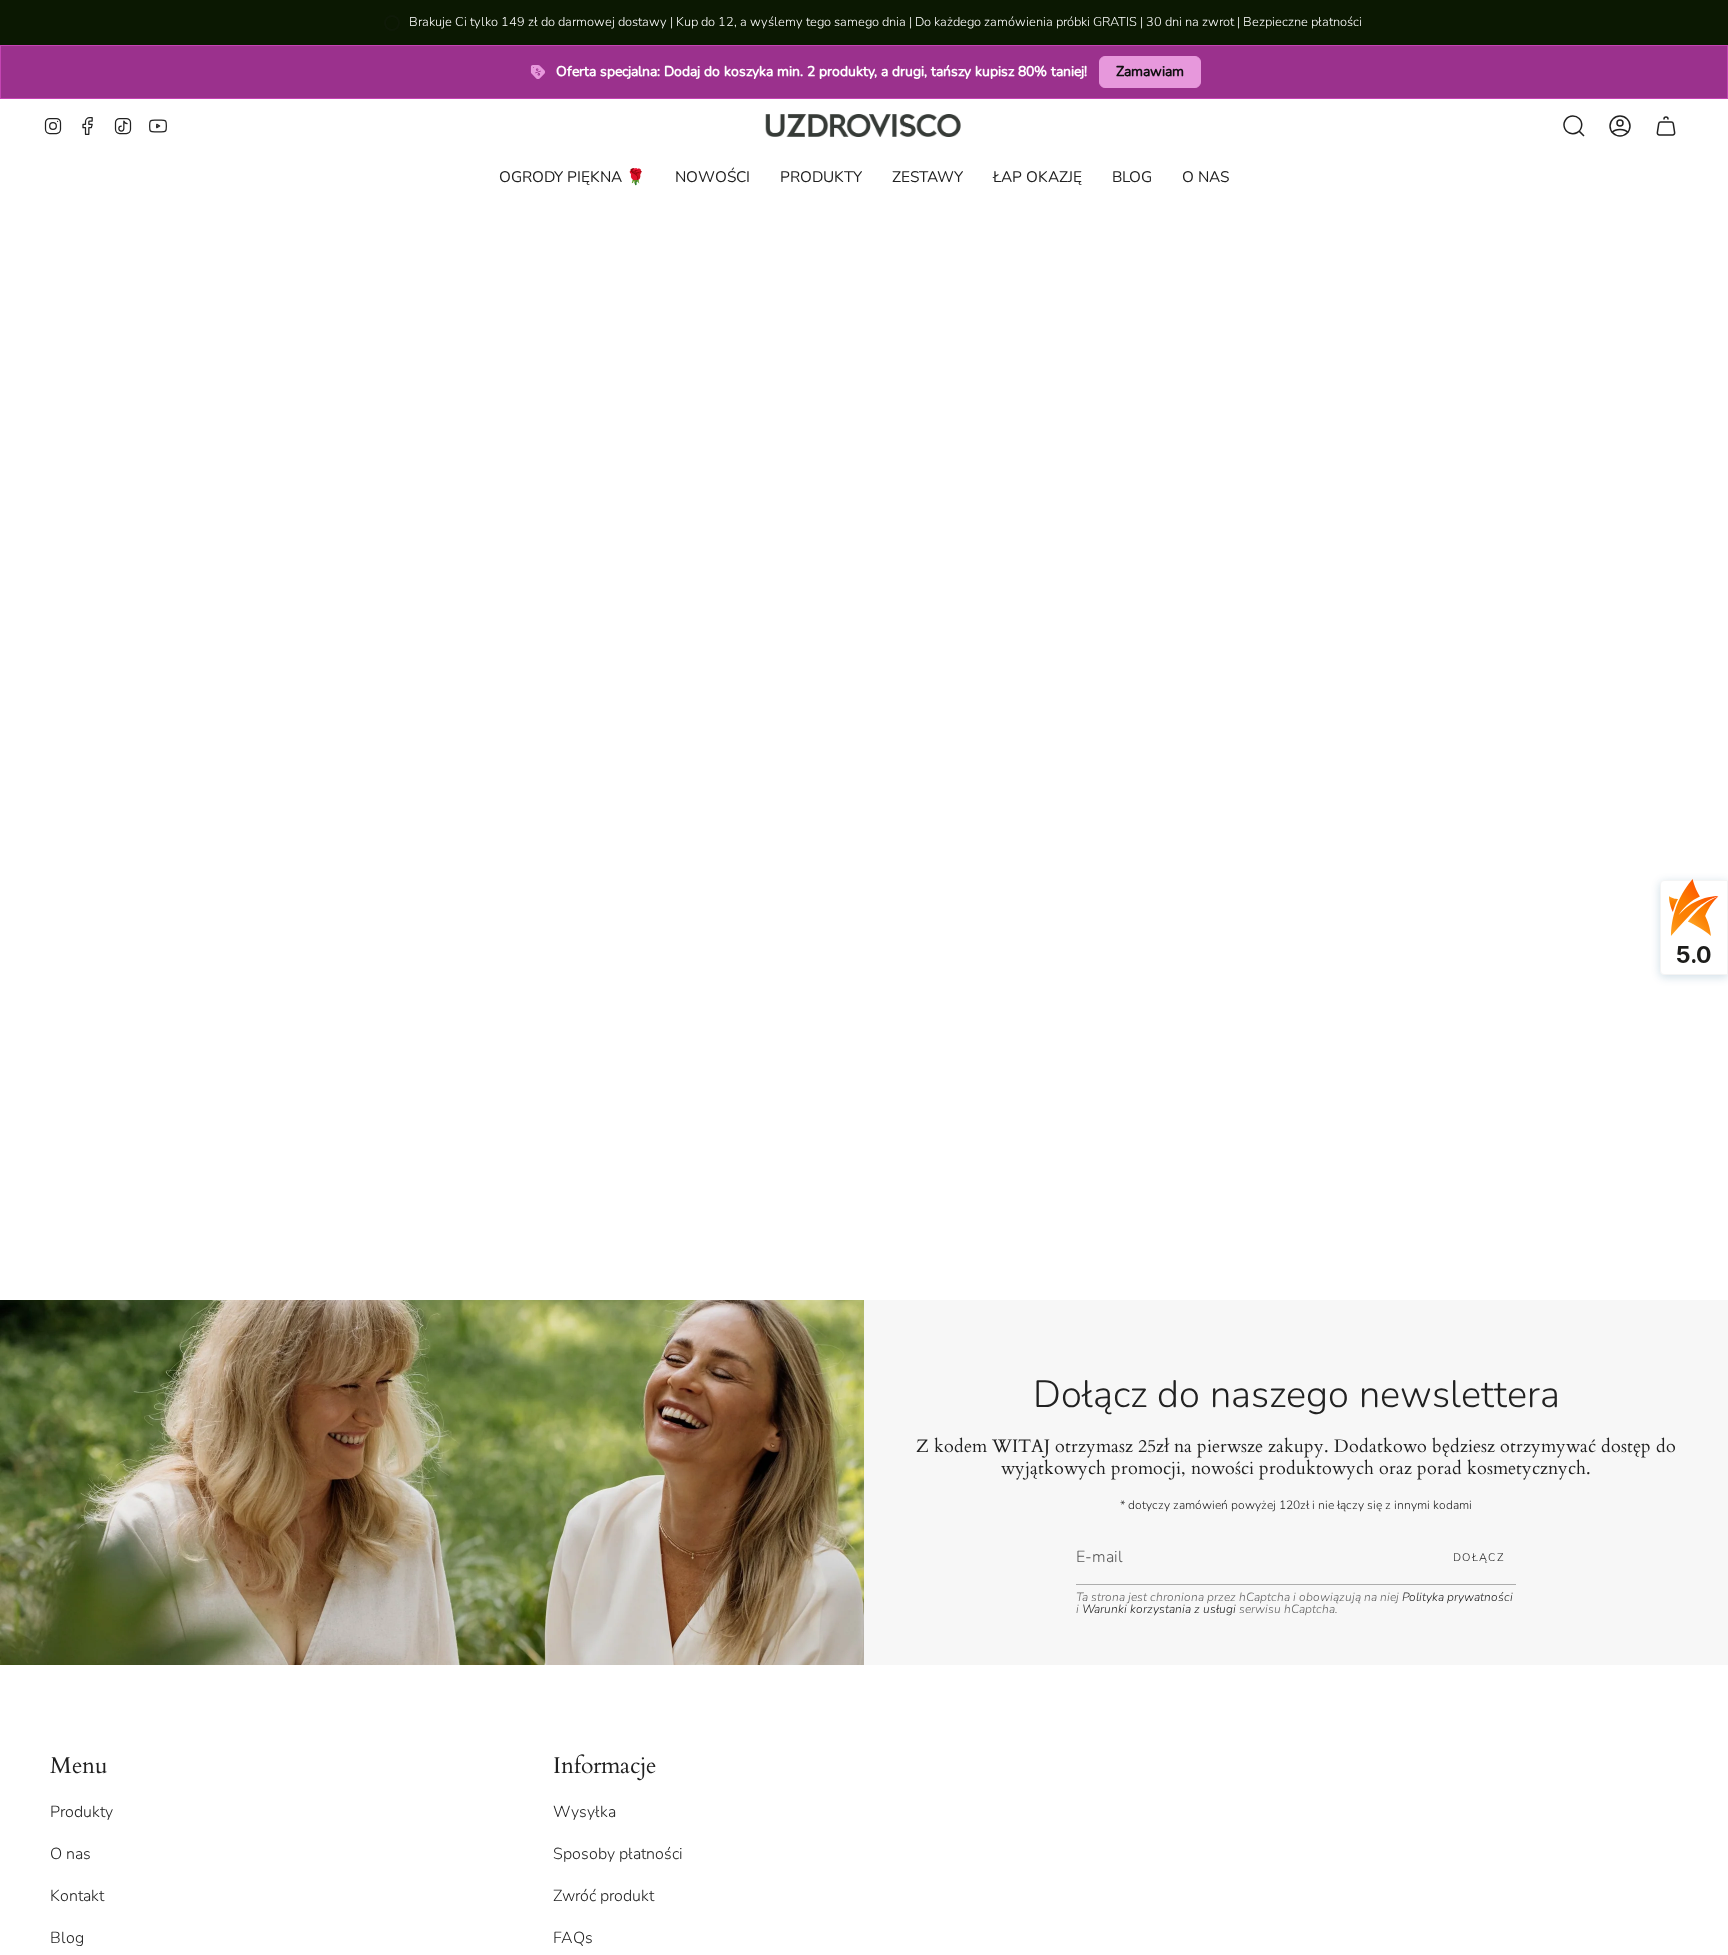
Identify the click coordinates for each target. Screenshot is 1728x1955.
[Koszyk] (1666, 125)
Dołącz (1478, 1557)
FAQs (573, 1938)
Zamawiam (1150, 71)
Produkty (81, 1812)
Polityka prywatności (1457, 1597)
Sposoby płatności (618, 1854)
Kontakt (77, 1896)
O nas (70, 1854)
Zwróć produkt (603, 1896)
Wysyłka (584, 1812)
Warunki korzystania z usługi (1160, 1609)
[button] (821, 177)
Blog (67, 1938)
